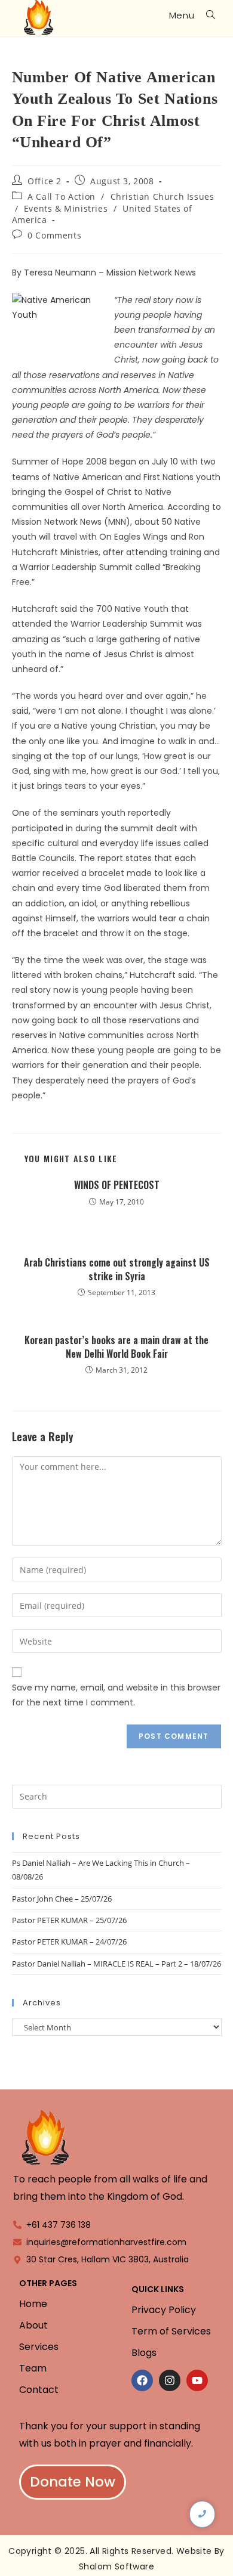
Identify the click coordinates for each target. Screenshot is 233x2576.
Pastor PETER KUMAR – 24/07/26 (69, 1942)
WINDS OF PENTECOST (117, 1185)
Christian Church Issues (163, 196)
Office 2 (45, 181)
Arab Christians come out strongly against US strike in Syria (117, 1269)
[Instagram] (170, 2380)
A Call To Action (62, 196)
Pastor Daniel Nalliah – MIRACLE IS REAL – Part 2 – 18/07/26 (116, 1964)
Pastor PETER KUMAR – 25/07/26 (69, 1920)
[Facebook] (142, 2380)
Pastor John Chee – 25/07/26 (62, 1899)
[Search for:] (206, 15)
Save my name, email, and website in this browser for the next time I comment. (116, 1695)
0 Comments (54, 235)
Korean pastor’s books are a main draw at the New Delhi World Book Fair (116, 1347)
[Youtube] (197, 2380)
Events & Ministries (66, 208)
